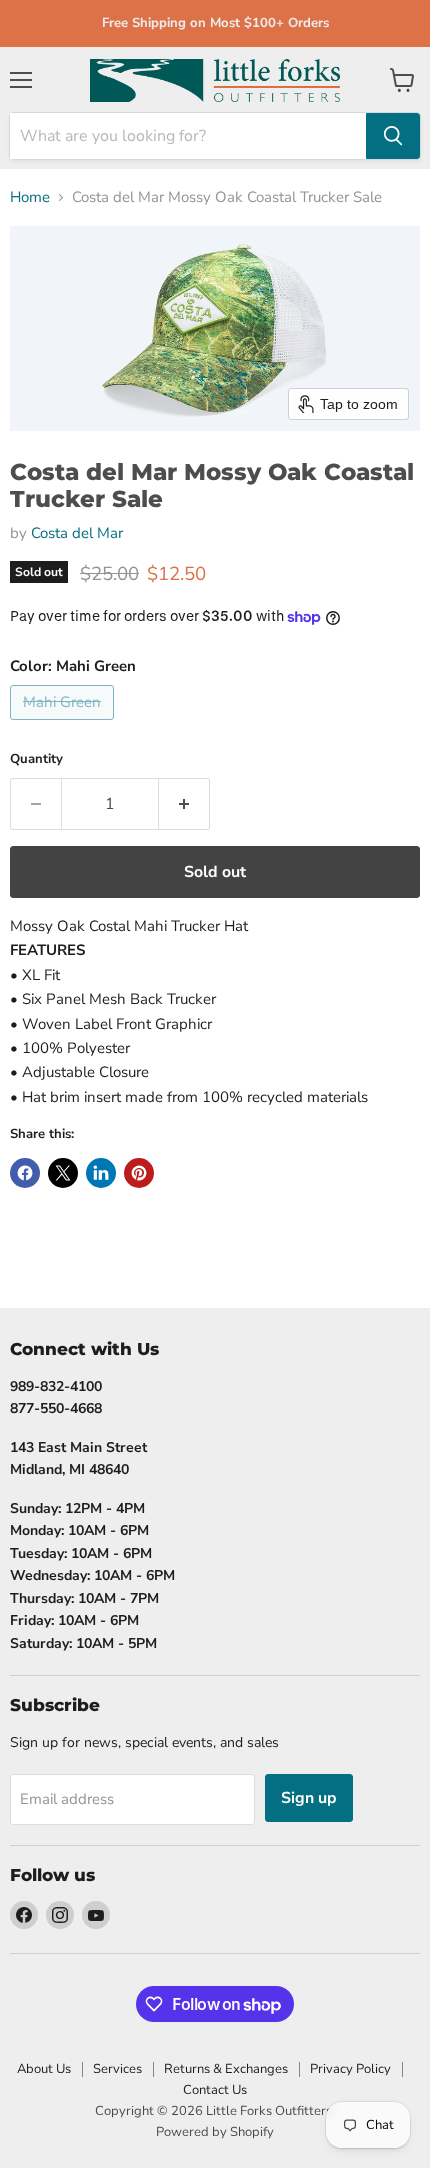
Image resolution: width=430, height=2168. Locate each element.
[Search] (393, 136)
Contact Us (215, 2090)
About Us (44, 2069)
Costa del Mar (77, 533)
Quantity (36, 759)
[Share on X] (63, 1173)
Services (117, 2069)
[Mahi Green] (64, 725)
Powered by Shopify (215, 2132)
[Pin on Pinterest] (139, 1173)
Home (30, 197)
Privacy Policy (350, 2069)
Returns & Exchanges (226, 2069)
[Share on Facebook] (25, 1173)
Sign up (309, 1798)
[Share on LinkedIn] (101, 1173)
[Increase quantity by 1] (184, 804)
